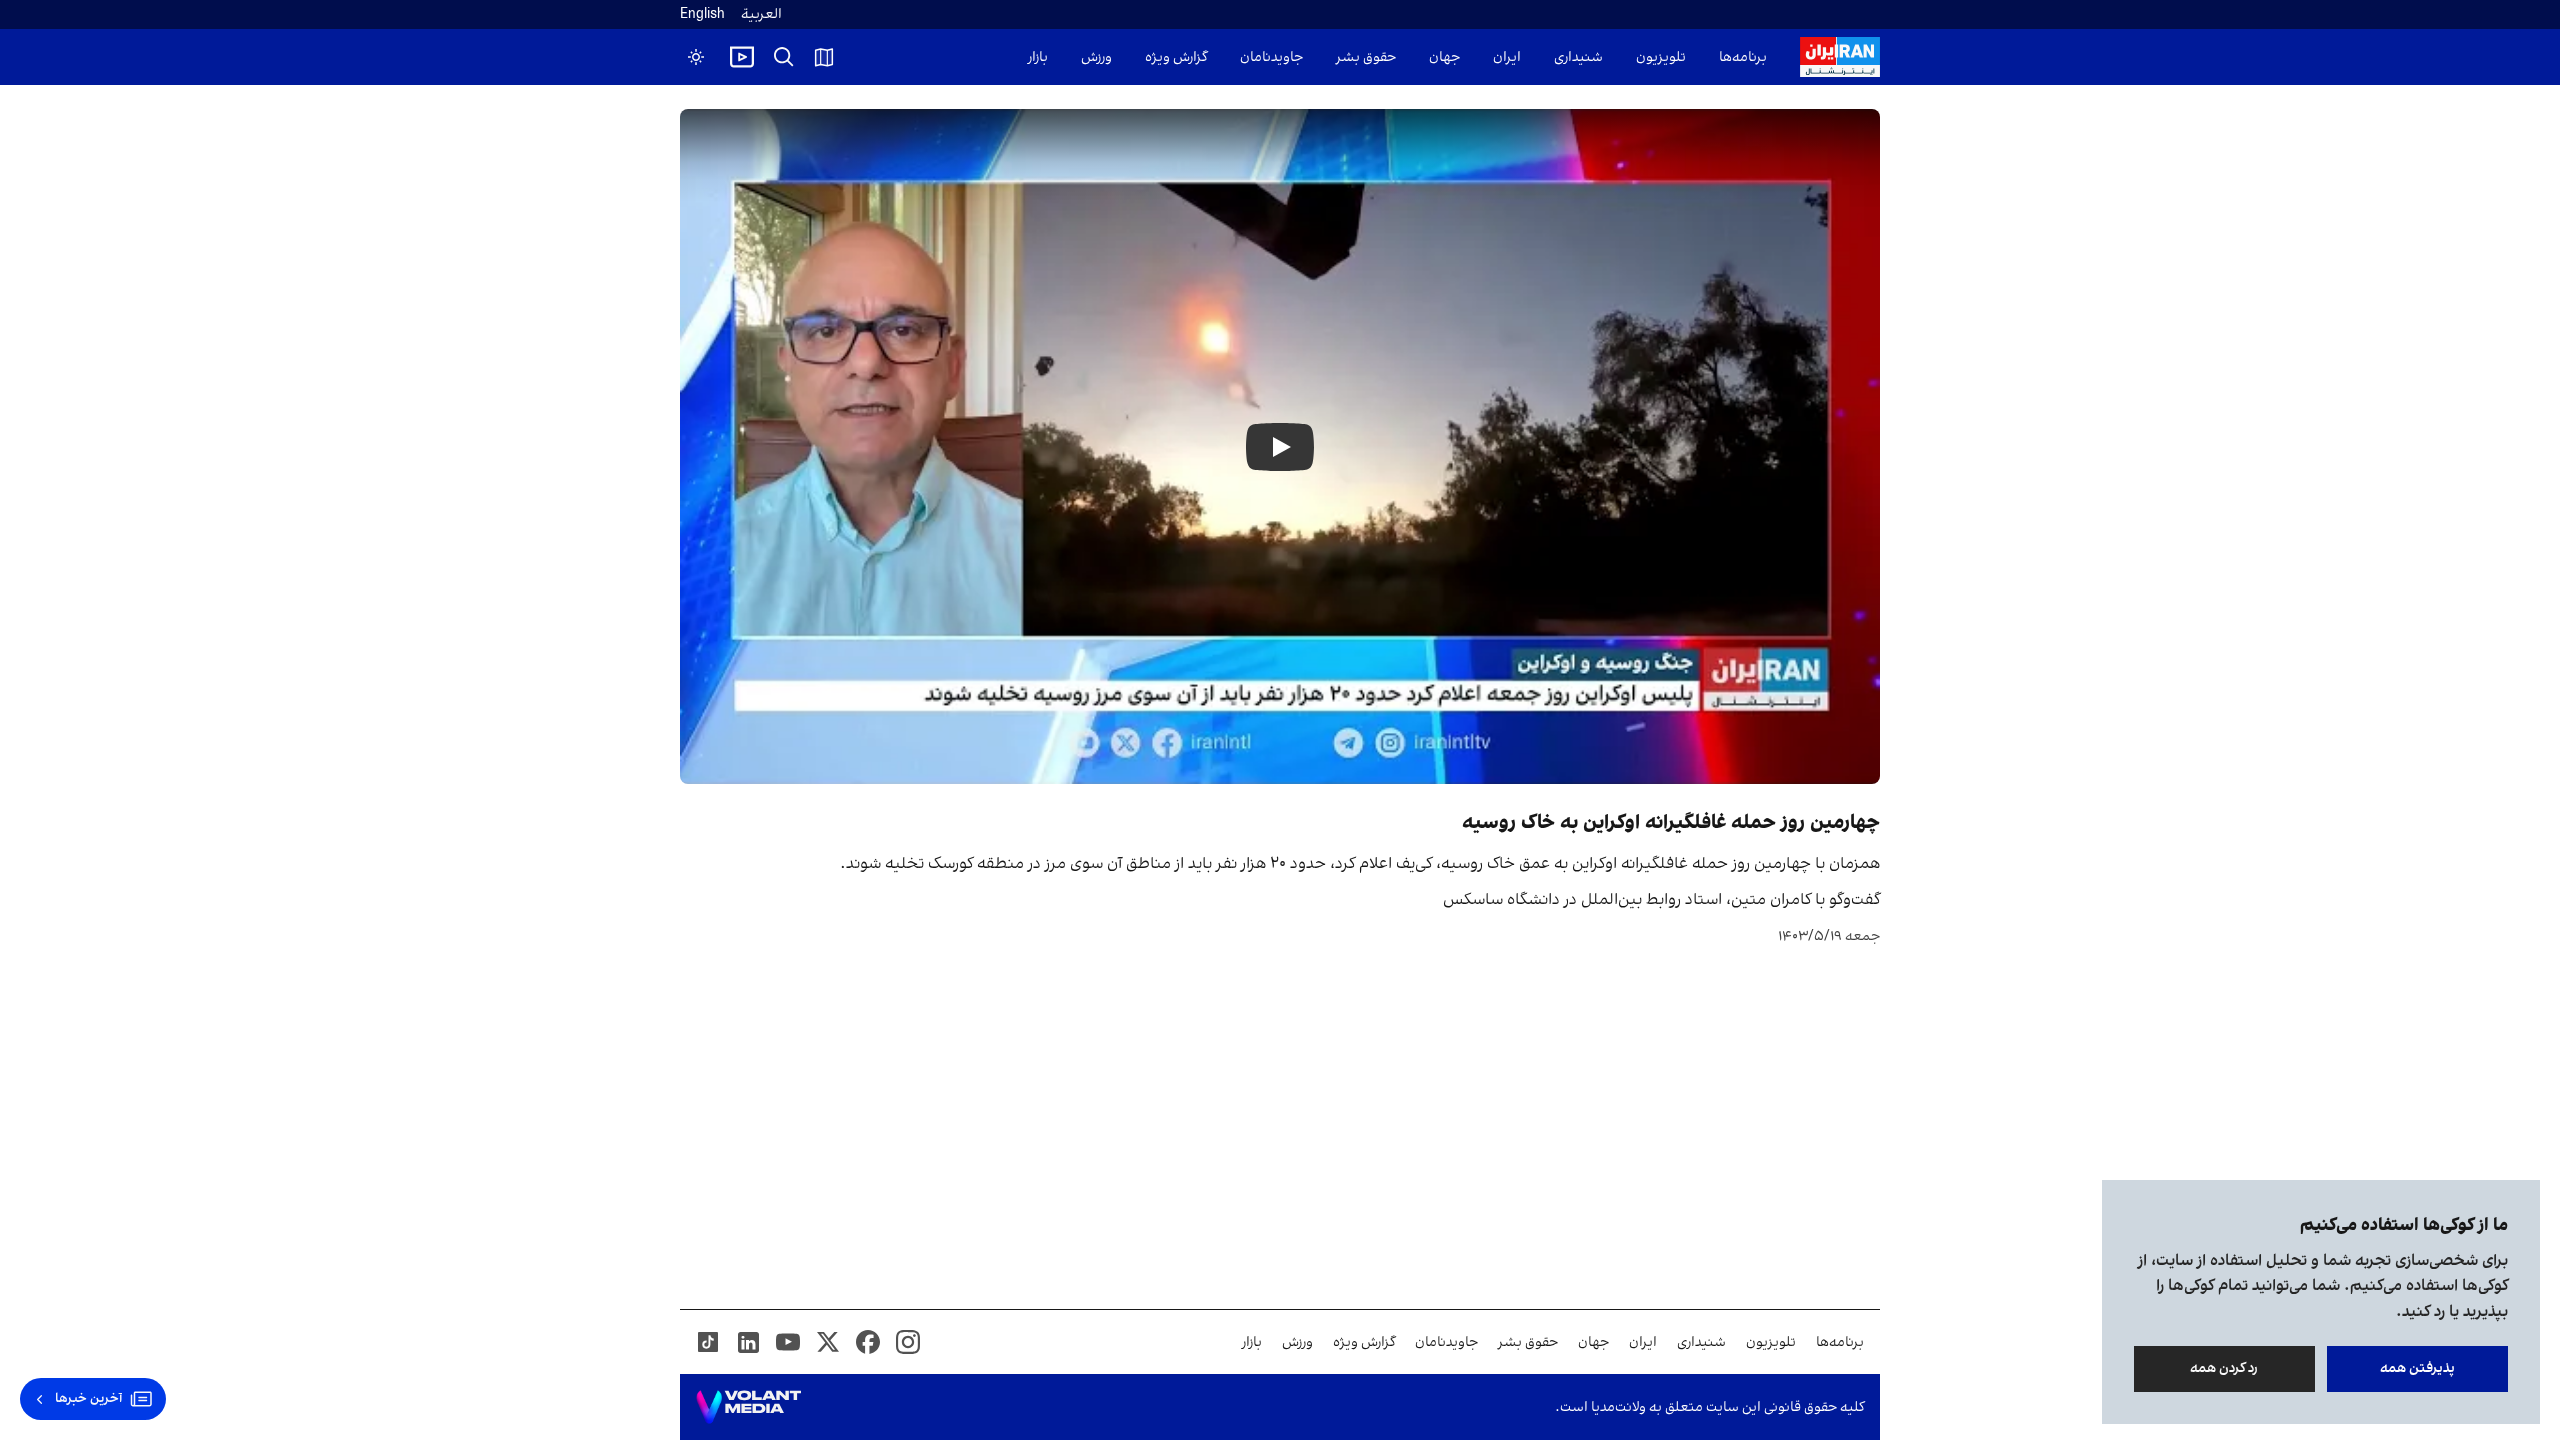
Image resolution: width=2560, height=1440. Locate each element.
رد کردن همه (2225, 1368)
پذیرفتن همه (2417, 1368)
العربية (761, 14)
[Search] (784, 57)
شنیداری (1578, 57)
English (702, 14)
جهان (1444, 57)
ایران (1507, 57)
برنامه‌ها (1743, 57)
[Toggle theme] (696, 57)
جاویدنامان (1271, 57)
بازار (1038, 57)
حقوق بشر (1366, 57)
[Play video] (742, 57)
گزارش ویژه (1176, 57)
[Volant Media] (748, 1407)
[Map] (824, 57)
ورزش (1096, 57)
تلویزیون (1661, 57)
